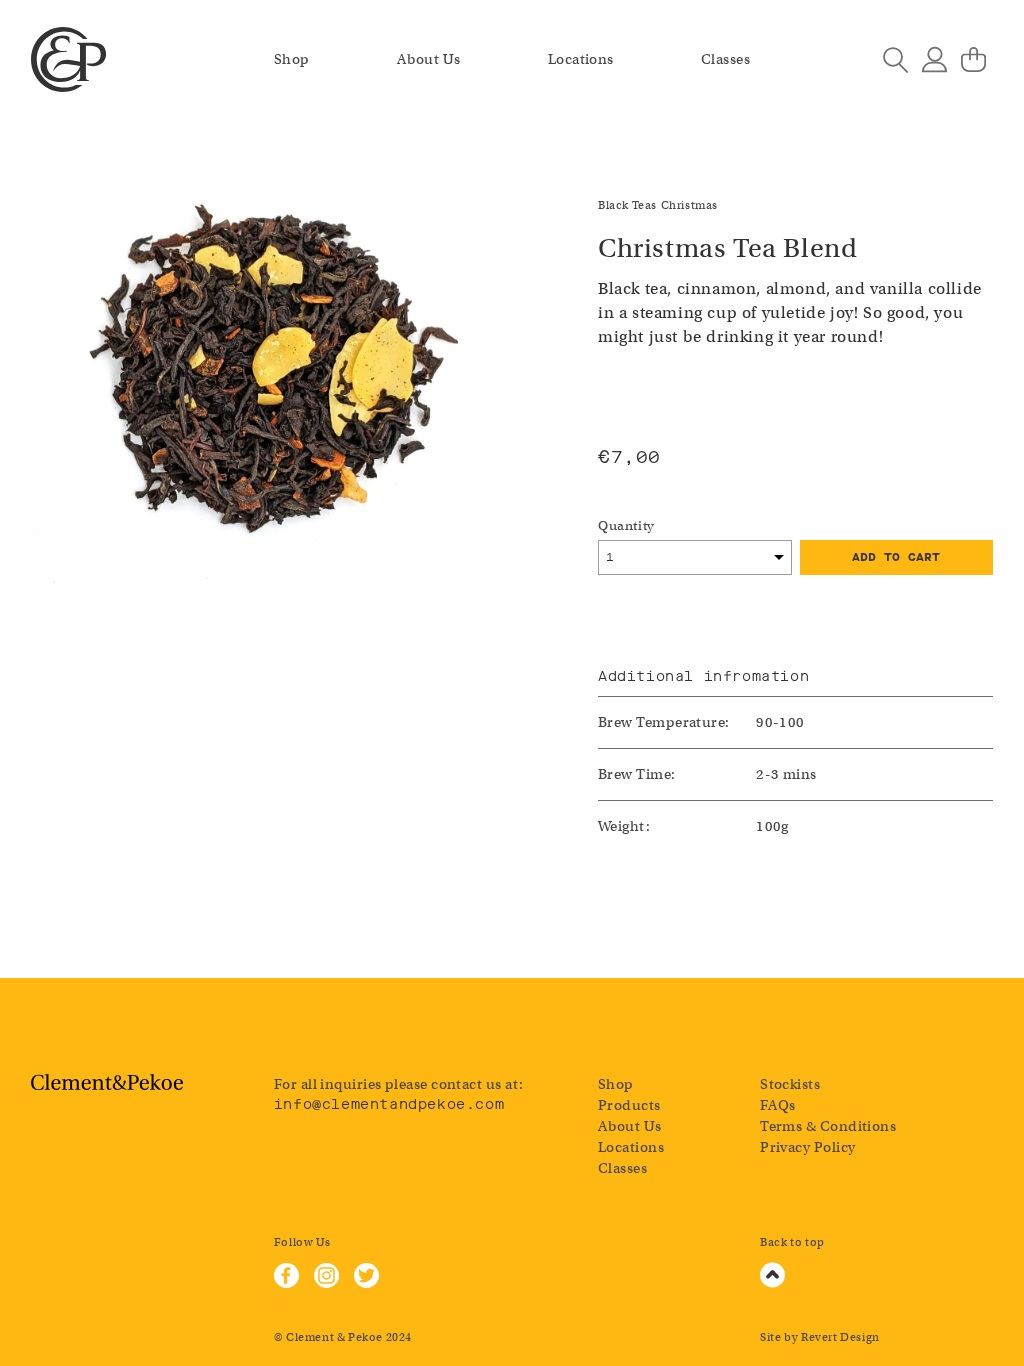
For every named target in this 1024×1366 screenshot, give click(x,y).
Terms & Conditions (828, 1126)
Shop (292, 59)
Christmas (689, 205)
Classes (725, 59)
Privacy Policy (807, 1147)
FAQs (778, 1105)
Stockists (790, 1084)
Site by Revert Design (820, 1337)
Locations (581, 59)
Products (629, 1105)
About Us (429, 59)
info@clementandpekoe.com (389, 1104)
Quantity (626, 525)
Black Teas (627, 205)
